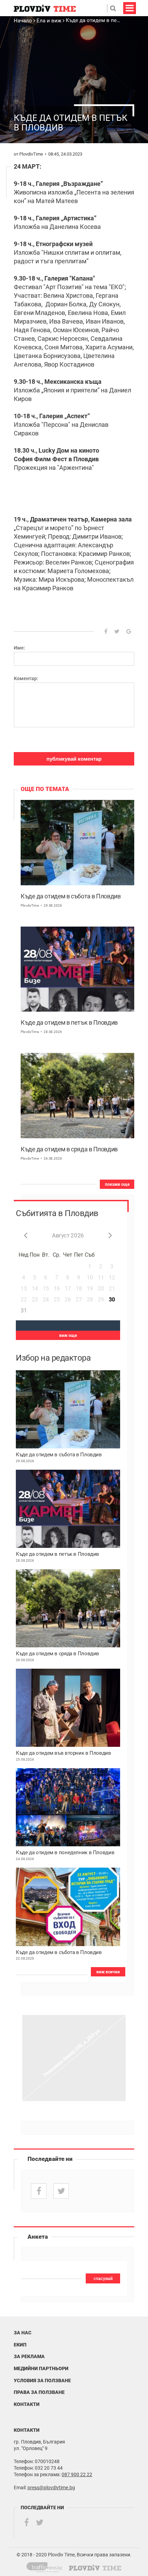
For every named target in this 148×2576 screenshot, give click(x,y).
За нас (23, 2333)
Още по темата (45, 789)
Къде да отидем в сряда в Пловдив (69, 1149)
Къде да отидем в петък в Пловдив (69, 1022)
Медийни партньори (41, 2368)
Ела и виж (49, 21)
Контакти (27, 2404)
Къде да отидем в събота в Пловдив (71, 896)
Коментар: (26, 678)
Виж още (68, 1335)
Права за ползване (39, 2392)
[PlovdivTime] (47, 2566)
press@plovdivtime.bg (51, 2488)
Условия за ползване (42, 2380)
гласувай (103, 2279)
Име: (19, 648)
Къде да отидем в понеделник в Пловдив (65, 1853)
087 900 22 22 (77, 2474)
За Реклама (29, 2356)
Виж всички (108, 1972)
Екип (20, 2345)
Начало (24, 21)
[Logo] (45, 8)
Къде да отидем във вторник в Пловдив (64, 1753)
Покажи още (117, 1184)
